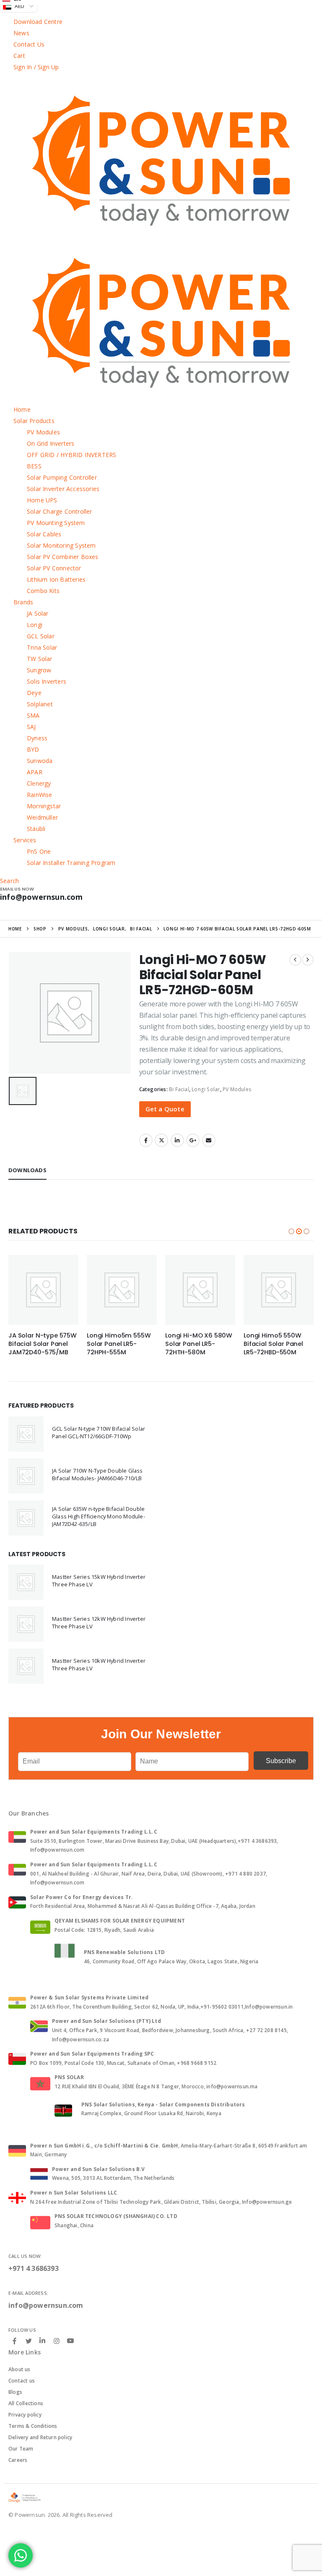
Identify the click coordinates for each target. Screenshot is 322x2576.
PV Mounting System (56, 523)
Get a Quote (165, 1109)
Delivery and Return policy (40, 2437)
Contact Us (29, 44)
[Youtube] (70, 2341)
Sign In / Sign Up (36, 67)
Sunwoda (40, 761)
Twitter (161, 1140)
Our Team (21, 2449)
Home (22, 409)
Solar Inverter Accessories (63, 489)
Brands (23, 602)
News (21, 33)
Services (25, 840)
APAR (35, 772)
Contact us (22, 2381)
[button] (291, 1231)
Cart (19, 56)
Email (209, 1140)
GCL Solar (41, 636)
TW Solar (40, 659)
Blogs (15, 2392)
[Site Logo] (25, 2497)
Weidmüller (42, 817)
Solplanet (40, 704)
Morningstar (44, 806)
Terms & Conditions (33, 2426)
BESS (34, 466)
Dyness (37, 738)
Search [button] (9, 881)
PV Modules (43, 432)
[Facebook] (15, 2341)
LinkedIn (177, 1140)
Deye (34, 693)
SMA (33, 715)
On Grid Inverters (51, 443)
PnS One (39, 851)
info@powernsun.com (46, 2305)
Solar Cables (44, 534)
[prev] (295, 960)
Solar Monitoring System (61, 545)
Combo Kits (43, 591)
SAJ (31, 727)
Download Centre (38, 22)
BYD (33, 749)
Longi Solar (206, 1089)
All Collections (26, 2403)
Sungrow (39, 670)
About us (19, 2369)
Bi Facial (179, 1089)
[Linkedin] (42, 2341)
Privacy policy (25, 2415)
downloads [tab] (27, 1170)
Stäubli (36, 829)
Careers (18, 2460)
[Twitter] (29, 2341)
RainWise (40, 795)
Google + (193, 1140)
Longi (35, 625)
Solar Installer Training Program (71, 863)
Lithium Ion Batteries (56, 579)
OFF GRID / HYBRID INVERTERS (71, 455)
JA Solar (38, 613)
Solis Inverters (47, 681)
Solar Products (34, 421)
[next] (308, 960)
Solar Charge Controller (60, 511)
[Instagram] (57, 2341)
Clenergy (39, 783)
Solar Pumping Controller (62, 477)
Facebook (146, 1140)
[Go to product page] (43, 1290)
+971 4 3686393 (34, 2268)
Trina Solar (42, 647)
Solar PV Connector (54, 568)
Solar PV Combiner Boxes (63, 557)
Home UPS (42, 500)
